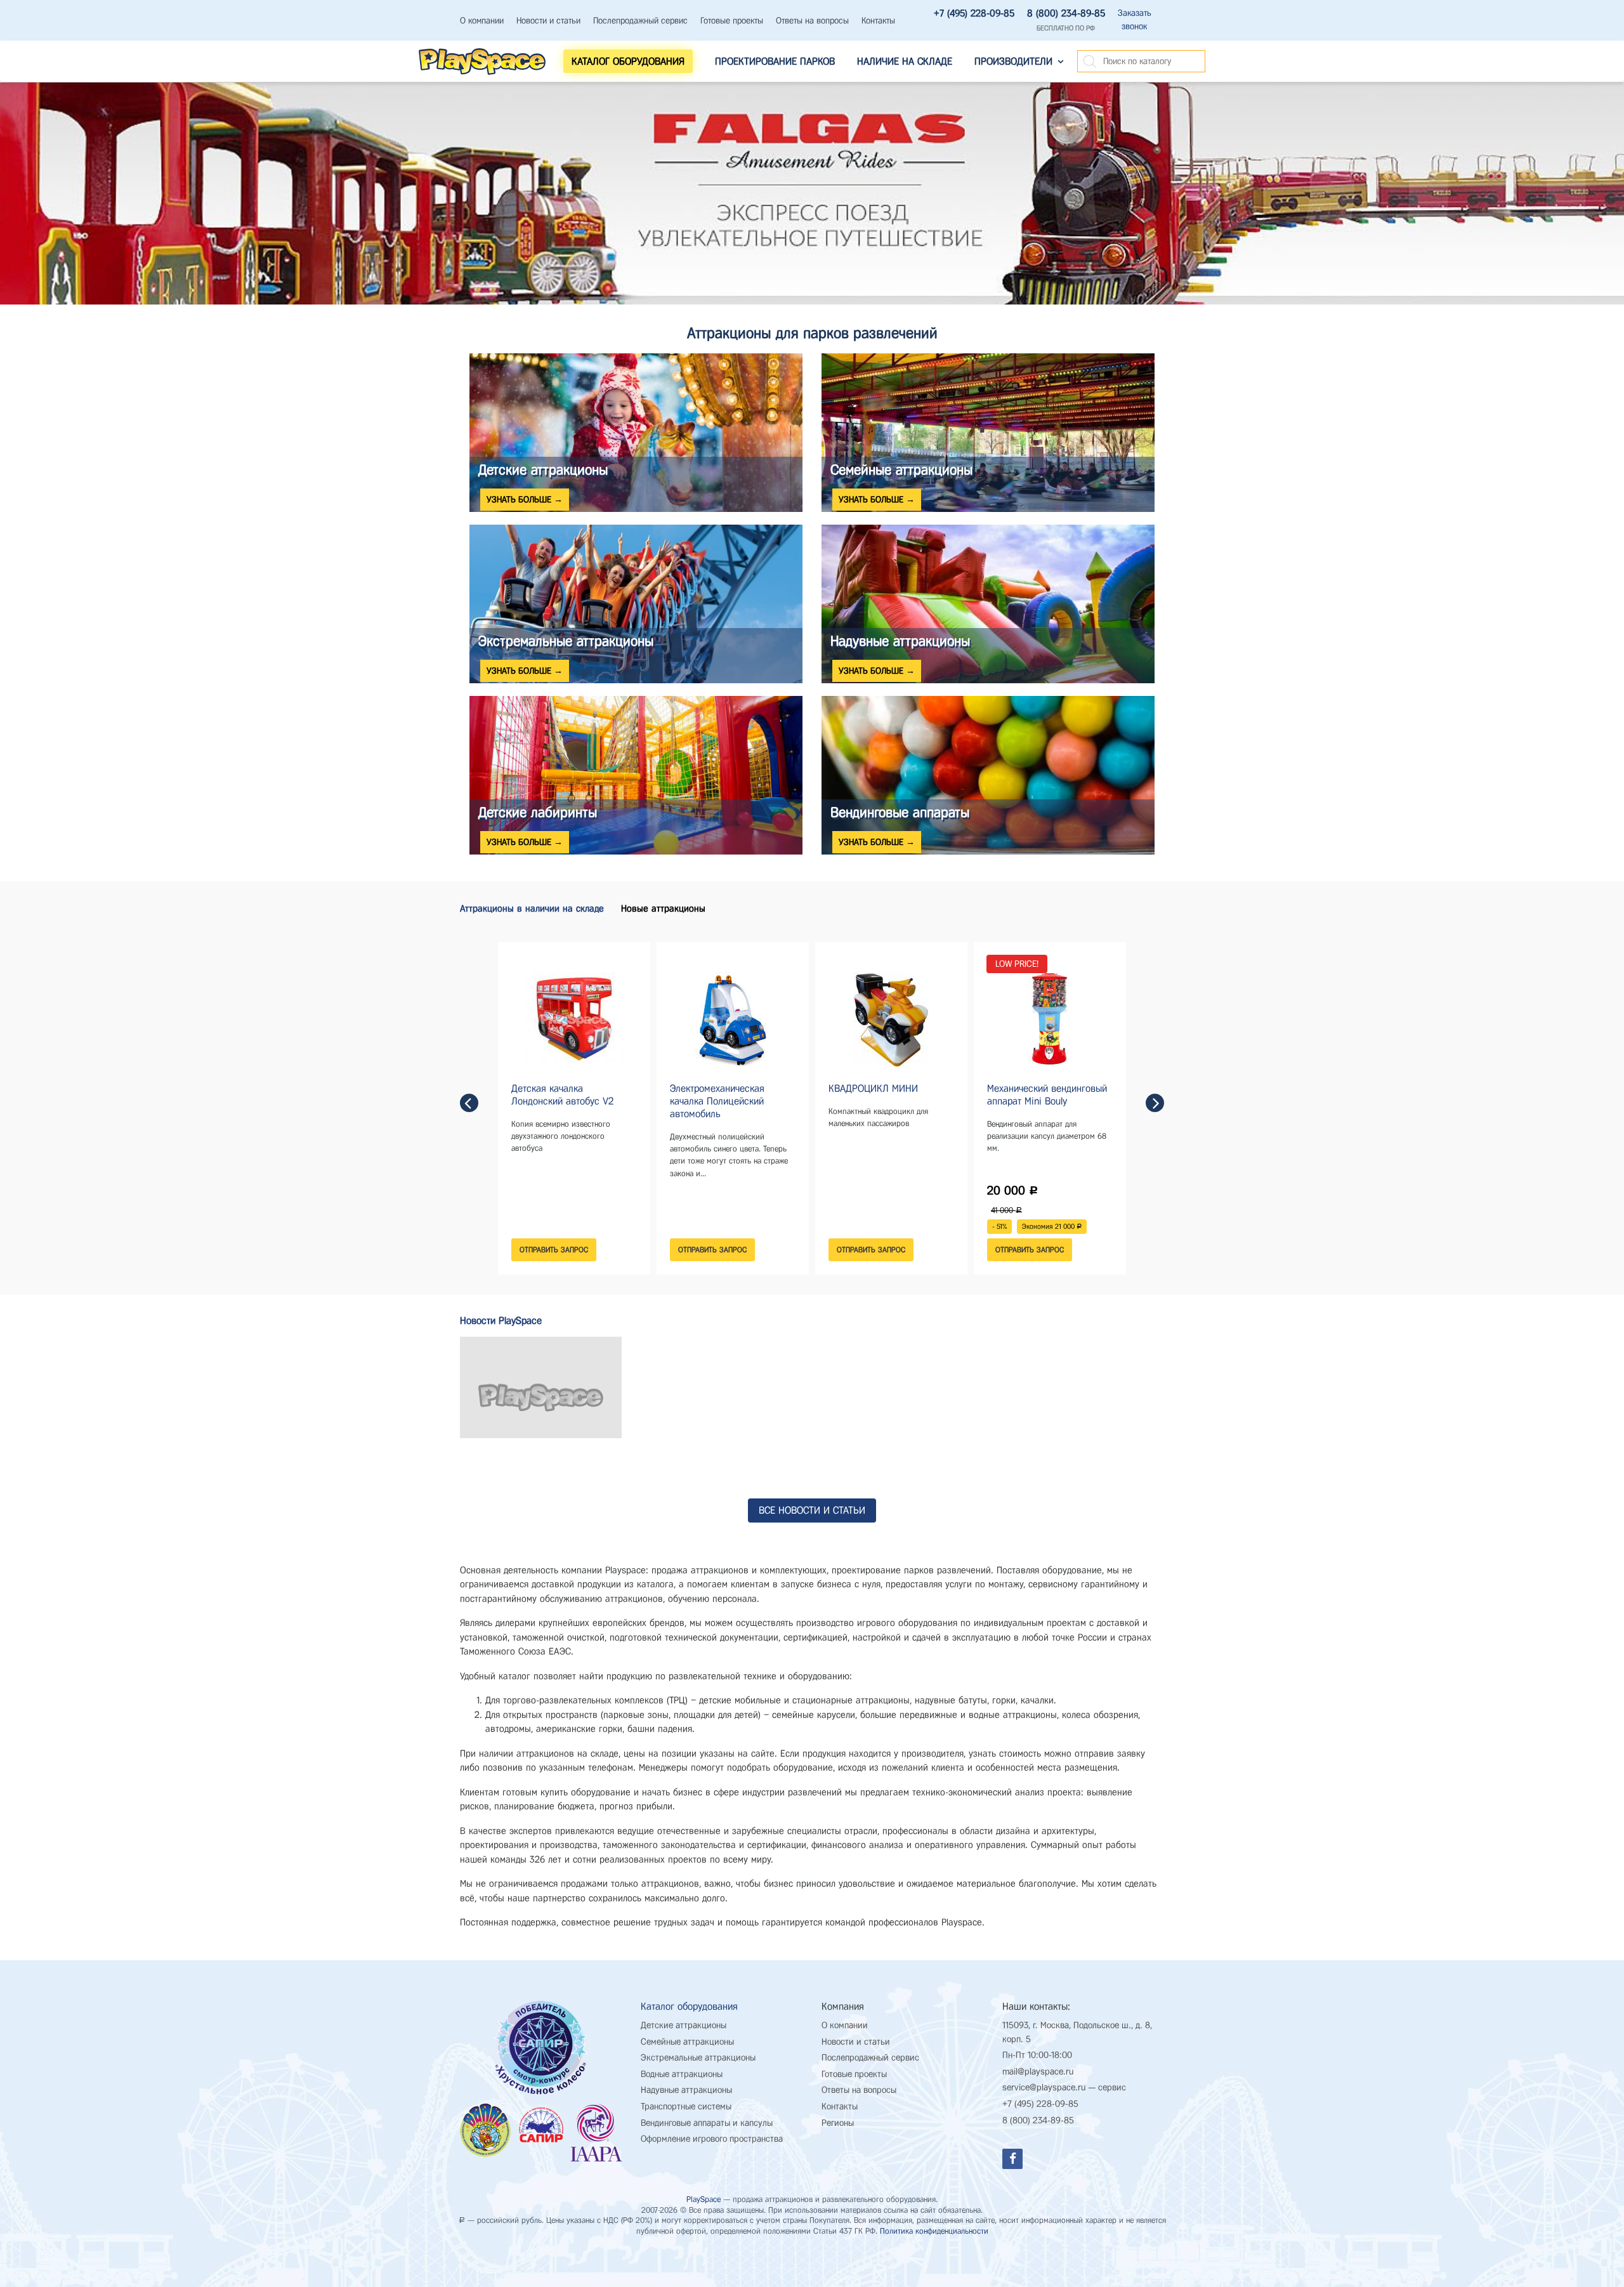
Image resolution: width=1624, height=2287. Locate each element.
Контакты (878, 21)
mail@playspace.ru (1038, 2072)
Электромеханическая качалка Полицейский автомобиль (717, 1101)
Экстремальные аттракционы (698, 2058)
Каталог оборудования (689, 2006)
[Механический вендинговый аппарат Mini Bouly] (1050, 1019)
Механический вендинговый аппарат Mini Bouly (1047, 1095)
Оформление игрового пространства (712, 2139)
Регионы (838, 2123)
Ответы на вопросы (812, 21)
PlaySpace (704, 2199)
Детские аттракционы (684, 2025)
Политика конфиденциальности (934, 2231)
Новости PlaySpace (501, 1320)
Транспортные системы (686, 2107)
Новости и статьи (548, 21)
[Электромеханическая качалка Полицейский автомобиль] (733, 1019)
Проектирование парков (775, 61)
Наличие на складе (905, 61)
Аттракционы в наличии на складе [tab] (532, 908)
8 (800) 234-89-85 (1066, 13)
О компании (482, 21)
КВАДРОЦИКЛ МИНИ (873, 1088)
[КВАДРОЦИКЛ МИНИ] (891, 1019)
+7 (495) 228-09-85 (974, 13)
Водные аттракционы (682, 2074)
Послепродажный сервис (640, 21)
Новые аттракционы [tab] (663, 908)
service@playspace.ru (1044, 2087)
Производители (1013, 61)
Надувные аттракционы (686, 2090)
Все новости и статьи (812, 1510)
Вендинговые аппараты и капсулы (707, 2123)
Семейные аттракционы (687, 2042)
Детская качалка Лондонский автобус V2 (562, 1095)
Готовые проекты (732, 21)
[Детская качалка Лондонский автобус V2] (574, 1019)
